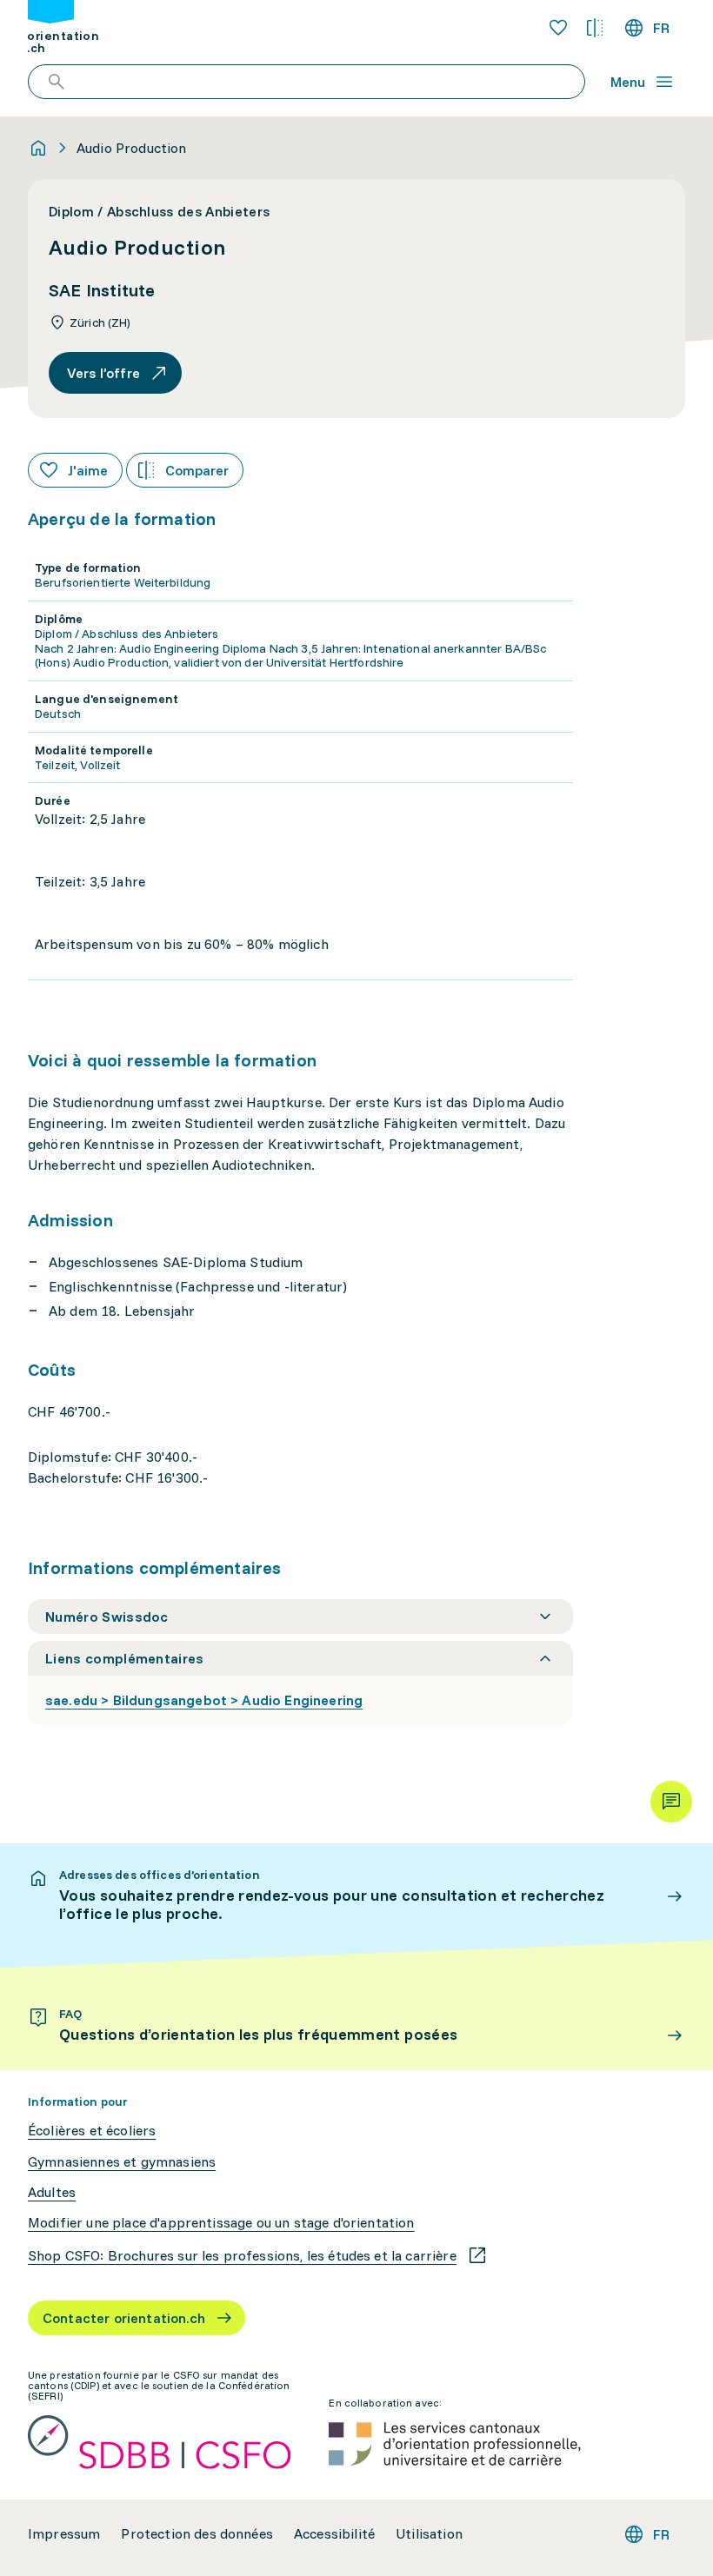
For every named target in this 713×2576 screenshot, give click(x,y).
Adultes (52, 2192)
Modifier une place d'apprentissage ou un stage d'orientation (221, 2223)
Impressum (64, 2534)
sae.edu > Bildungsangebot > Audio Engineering (204, 1700)
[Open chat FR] (671, 1802)
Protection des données (197, 2534)
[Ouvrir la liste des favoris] (558, 28)
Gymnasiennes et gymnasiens (122, 2162)
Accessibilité (334, 2534)
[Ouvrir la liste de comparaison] (595, 28)
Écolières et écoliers (92, 2131)
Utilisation (429, 2534)
